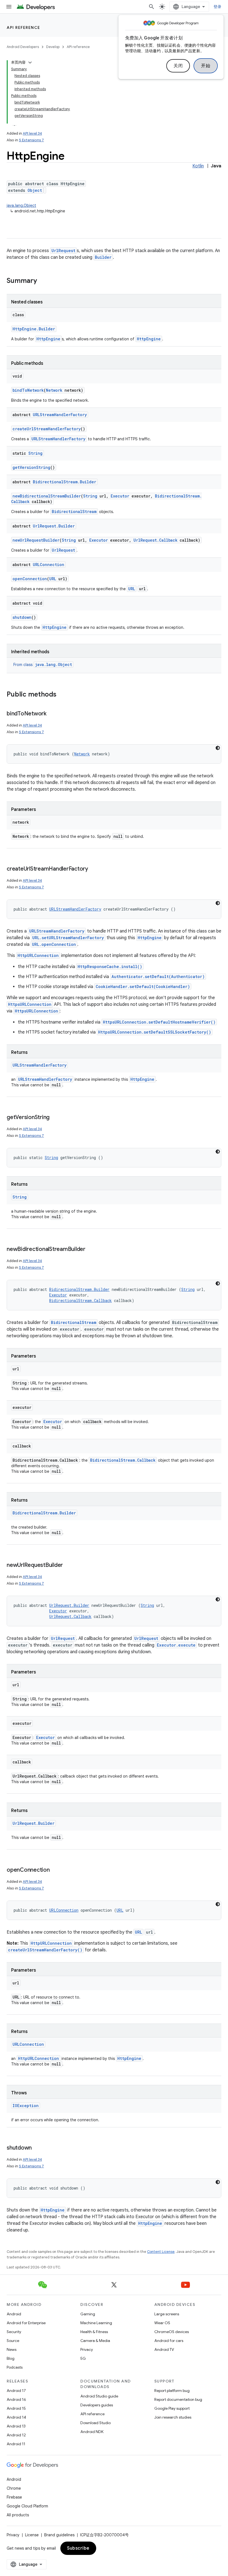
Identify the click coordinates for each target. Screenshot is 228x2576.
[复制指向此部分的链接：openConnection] (55, 1870)
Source (13, 2341)
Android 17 (16, 2391)
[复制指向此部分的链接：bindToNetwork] (52, 714)
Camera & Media (95, 2341)
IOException (26, 2106)
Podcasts (15, 2367)
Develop (53, 47)
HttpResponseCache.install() (110, 967)
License (32, 2535)
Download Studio (96, 2423)
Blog (11, 2358)
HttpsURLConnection (30, 1004)
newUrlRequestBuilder (36, 540)
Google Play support (172, 2408)
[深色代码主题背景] (218, 748)
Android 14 (16, 2417)
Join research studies (173, 2417)
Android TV (164, 2349)
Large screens (167, 2314)
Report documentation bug (178, 2399)
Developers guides (97, 2405)
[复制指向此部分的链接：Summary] (43, 281)
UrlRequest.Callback (155, 540)
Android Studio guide (99, 2396)
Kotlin (198, 166)
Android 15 (16, 2408)
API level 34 (32, 133)
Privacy (87, 2349)
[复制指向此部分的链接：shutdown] (37, 2148)
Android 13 (16, 2426)
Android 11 (16, 2444)
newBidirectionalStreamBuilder (47, 496)
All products (18, 2515)
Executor (120, 496)
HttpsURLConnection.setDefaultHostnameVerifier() (159, 1022)
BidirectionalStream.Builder (65, 482)
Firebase (14, 2497)
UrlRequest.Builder (54, 526)
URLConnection (49, 565)
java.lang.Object (21, 205)
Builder (103, 257)
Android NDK (92, 2432)
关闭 (178, 66)
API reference (23, 27)
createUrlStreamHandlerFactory (47, 429)
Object (35, 190)
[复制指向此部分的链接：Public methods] (62, 695)
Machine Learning (96, 2323)
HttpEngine (48, 339)
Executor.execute (176, 1645)
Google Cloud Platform (27, 2506)
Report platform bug (172, 2391)
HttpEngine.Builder (34, 329)
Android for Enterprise (26, 2323)
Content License (161, 2252)
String (35, 453)
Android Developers (23, 47)
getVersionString (31, 467)
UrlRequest (63, 251)
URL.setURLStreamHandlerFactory (68, 938)
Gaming (88, 2314)
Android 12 (16, 2435)
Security (14, 2332)
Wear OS (162, 2323)
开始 (206, 66)
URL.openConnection (54, 944)
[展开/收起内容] (30, 62)
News (12, 2349)
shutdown (22, 617)
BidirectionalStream (74, 512)
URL (53, 579)
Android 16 (16, 2399)
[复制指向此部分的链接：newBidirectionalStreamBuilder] (91, 1250)
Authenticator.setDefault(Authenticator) (158, 977)
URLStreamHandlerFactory (60, 415)
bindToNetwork (28, 390)
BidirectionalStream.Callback (80, 1300)
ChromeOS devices (172, 2332)
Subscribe (78, 2548)
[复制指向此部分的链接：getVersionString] (55, 1118)
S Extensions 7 (31, 140)
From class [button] (43, 665)
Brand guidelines (59, 2535)
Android (14, 2314)
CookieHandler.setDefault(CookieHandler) (143, 987)
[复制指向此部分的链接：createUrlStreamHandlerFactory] (94, 869)
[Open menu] (9, 7)
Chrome (14, 2488)
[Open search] (152, 7)
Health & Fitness (94, 2332)
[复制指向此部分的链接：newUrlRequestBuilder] (68, 1565)
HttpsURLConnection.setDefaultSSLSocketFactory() (155, 1032)
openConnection (30, 579)
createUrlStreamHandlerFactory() (45, 1950)
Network (54, 390)
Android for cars (169, 2341)
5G (83, 2358)
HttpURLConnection (38, 955)
